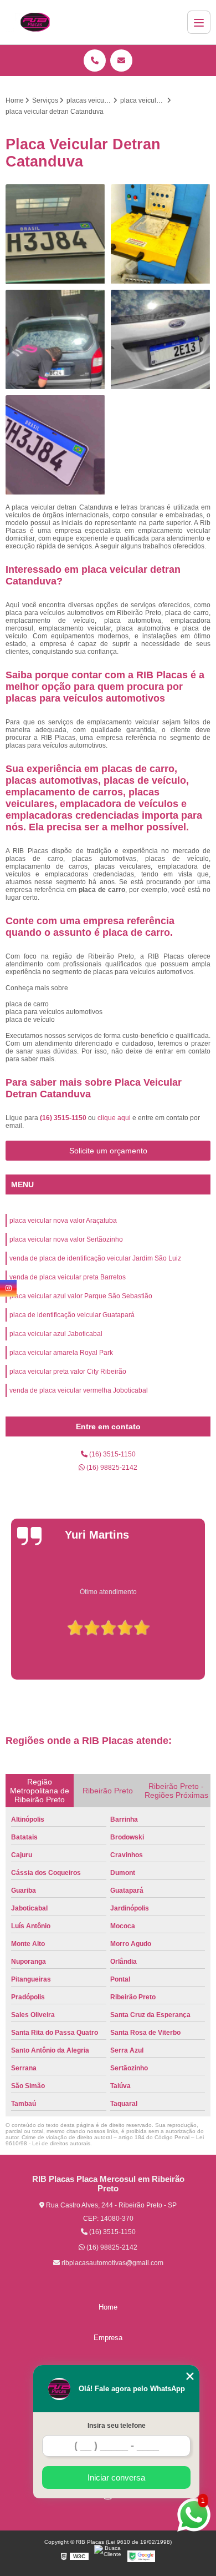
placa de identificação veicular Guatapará (72, 1315)
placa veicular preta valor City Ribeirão (68, 1372)
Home (108, 2307)
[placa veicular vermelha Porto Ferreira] (161, 340)
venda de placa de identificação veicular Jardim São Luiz (95, 1258)
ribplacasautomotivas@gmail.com (112, 2263)
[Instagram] (8, 1288)
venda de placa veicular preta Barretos (68, 1277)
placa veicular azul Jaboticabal (56, 1334)
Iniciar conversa (116, 2477)
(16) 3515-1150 (64, 1118)
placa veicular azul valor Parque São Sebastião (81, 1296)
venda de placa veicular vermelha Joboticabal (79, 1390)
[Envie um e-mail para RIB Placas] (121, 61)
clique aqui (114, 1118)
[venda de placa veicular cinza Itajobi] (55, 234)
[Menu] (199, 22)
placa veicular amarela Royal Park (61, 1353)
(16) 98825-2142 (111, 1468)
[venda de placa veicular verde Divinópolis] (55, 340)
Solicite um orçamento (108, 1151)
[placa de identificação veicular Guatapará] (161, 234)
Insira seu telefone (117, 2426)
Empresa (108, 2338)
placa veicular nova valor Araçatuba (63, 1221)
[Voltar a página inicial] (35, 22)
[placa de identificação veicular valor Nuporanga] (55, 445)
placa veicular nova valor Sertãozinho (66, 1239)
